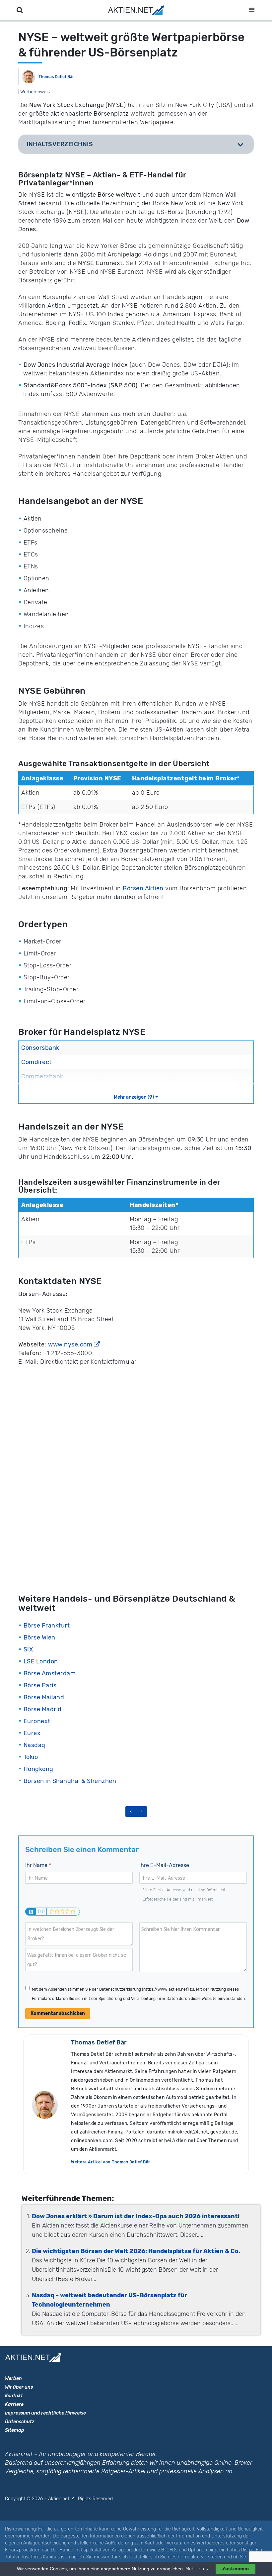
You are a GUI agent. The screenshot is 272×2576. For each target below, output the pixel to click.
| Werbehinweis (34, 92)
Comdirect (36, 1062)
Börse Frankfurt (47, 1626)
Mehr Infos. (198, 2569)
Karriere (14, 2404)
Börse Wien (39, 1637)
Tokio (31, 1757)
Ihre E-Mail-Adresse (164, 1865)
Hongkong (38, 1769)
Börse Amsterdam (50, 1673)
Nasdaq (34, 1745)
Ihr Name (38, 1865)
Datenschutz (20, 2422)
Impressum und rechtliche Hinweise (45, 2413)
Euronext (37, 1721)
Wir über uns (19, 2387)
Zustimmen (236, 2569)
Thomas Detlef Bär (56, 77)
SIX (28, 1649)
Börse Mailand (44, 1697)
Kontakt (14, 2396)
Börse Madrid (43, 1709)
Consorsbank (40, 1048)
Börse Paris (40, 1685)
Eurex (32, 1733)
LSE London (41, 1661)
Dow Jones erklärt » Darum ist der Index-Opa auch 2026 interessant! (136, 2216)
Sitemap (15, 2430)
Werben (13, 2378)
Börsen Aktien (143, 888)
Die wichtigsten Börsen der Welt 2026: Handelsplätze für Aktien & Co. (136, 2251)
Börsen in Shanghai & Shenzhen (70, 1781)
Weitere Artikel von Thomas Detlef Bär (111, 2162)
